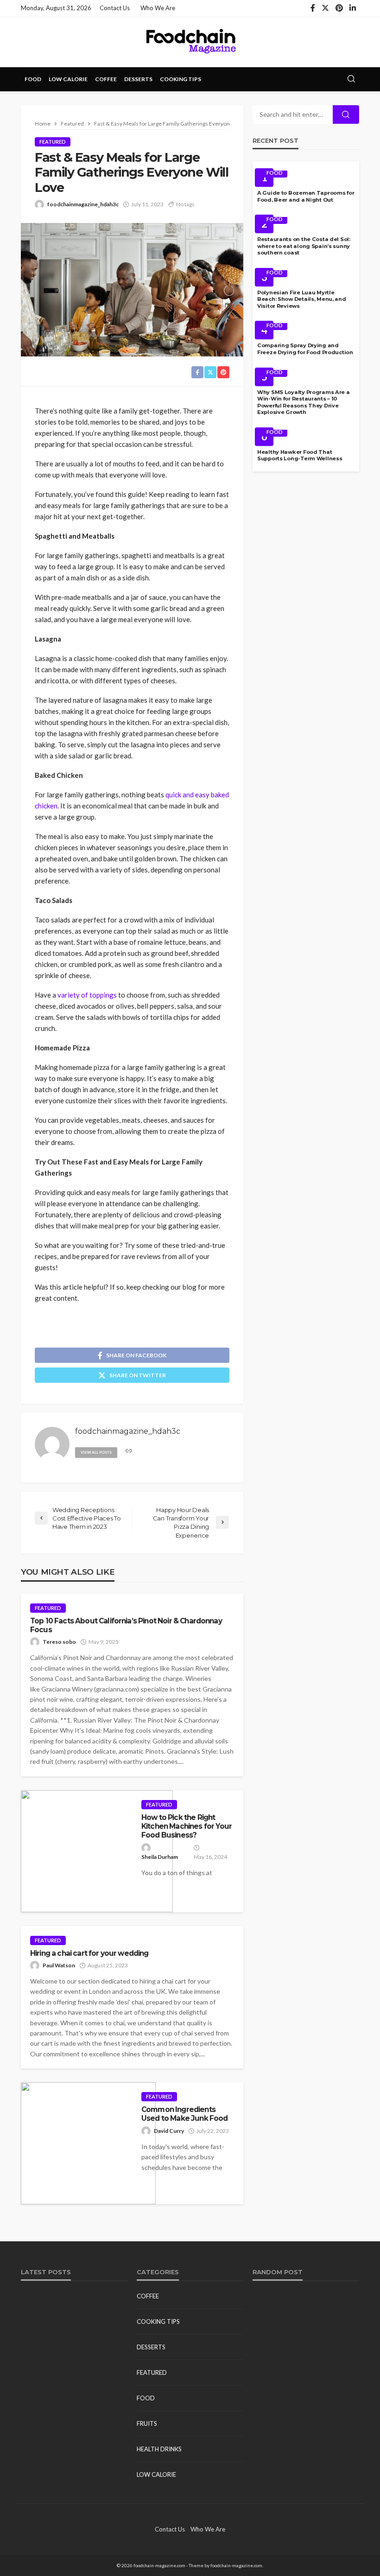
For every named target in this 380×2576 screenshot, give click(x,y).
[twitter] (325, 8)
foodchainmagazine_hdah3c (83, 204)
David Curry (169, 2131)
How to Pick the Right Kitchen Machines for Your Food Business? (187, 1826)
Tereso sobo (59, 1642)
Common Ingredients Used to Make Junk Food (185, 2114)
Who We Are (158, 8)
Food (33, 79)
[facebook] (313, 8)
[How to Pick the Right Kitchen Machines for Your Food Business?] (97, 1851)
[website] (129, 1451)
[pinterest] (339, 8)
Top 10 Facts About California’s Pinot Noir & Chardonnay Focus (126, 1625)
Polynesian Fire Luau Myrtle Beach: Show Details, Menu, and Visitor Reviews (302, 299)
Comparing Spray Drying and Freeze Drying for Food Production (305, 349)
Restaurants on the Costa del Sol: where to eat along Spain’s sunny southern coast (304, 246)
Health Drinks (159, 2449)
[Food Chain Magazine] (190, 42)
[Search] (351, 79)
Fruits (147, 2423)
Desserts (138, 79)
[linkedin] (353, 8)
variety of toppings (87, 995)
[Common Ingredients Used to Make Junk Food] (88, 2143)
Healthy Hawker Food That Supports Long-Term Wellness (300, 455)
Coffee (106, 79)
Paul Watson (59, 1965)
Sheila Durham (160, 1857)
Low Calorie (68, 79)
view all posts (96, 1452)
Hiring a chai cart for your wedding (89, 1953)
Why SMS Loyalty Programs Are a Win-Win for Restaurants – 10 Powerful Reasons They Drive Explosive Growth (304, 402)
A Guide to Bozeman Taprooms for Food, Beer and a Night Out (306, 196)
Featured (53, 142)
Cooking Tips (180, 79)
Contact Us (115, 8)
